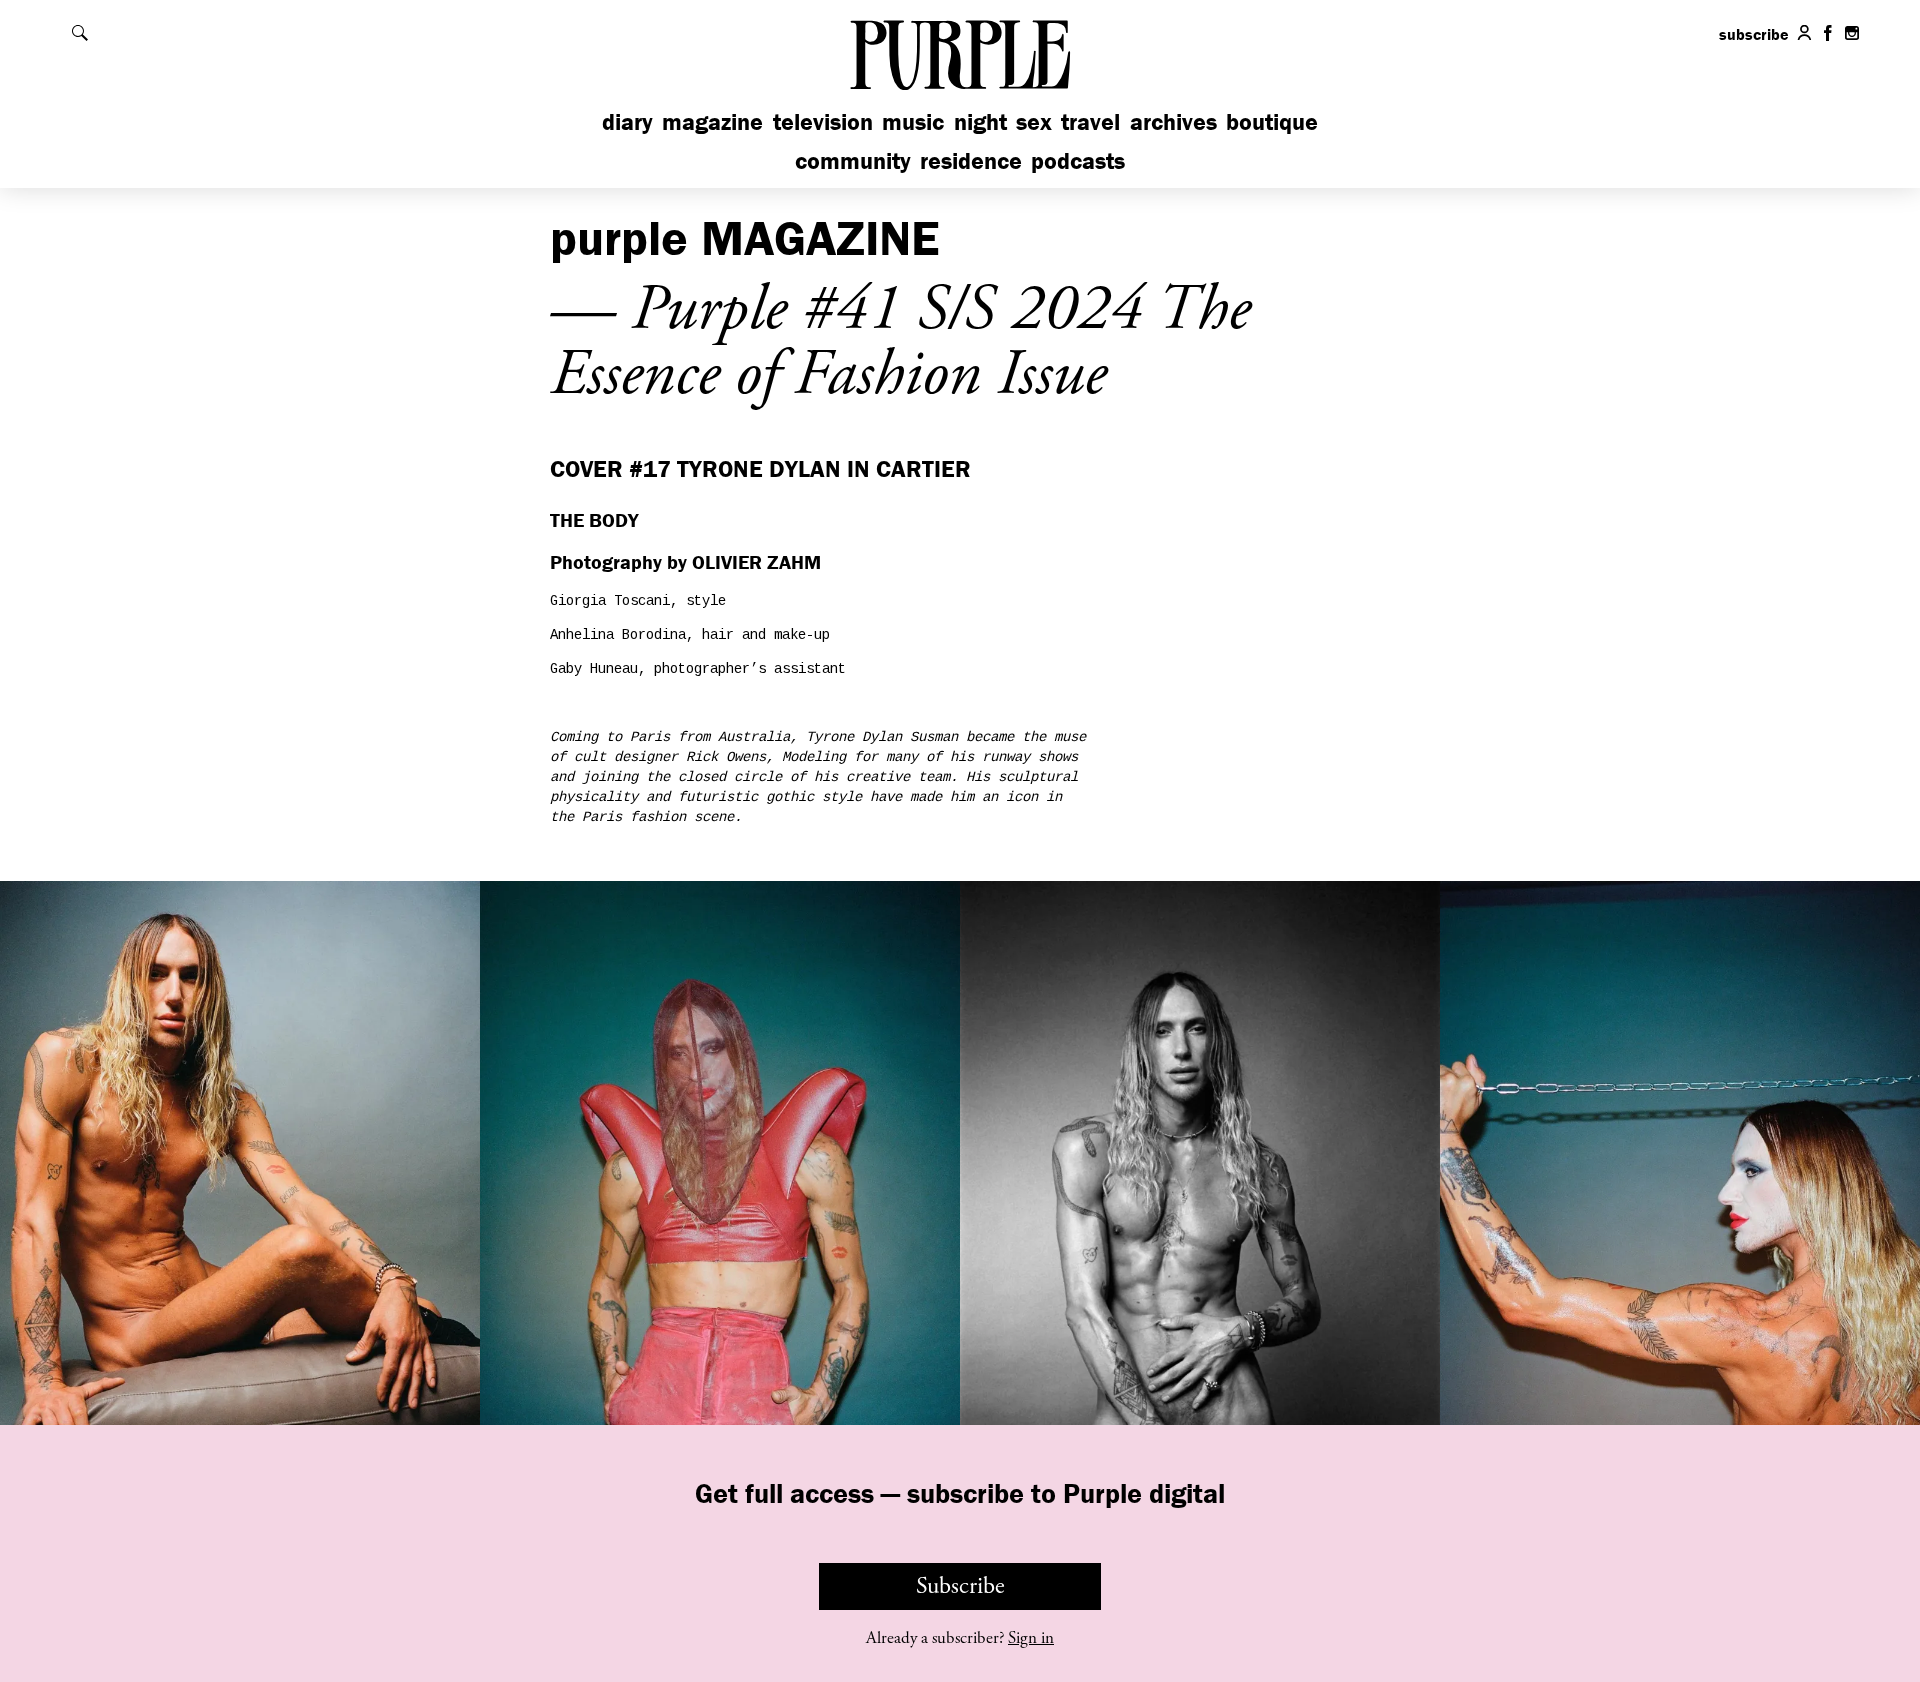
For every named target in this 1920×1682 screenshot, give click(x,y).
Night (980, 121)
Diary (627, 121)
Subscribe (960, 1586)
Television (823, 121)
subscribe (1754, 34)
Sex (1034, 121)
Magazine (712, 121)
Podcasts (1078, 160)
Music (913, 121)
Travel (1090, 121)
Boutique (1272, 121)
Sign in (1031, 1638)
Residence (971, 160)
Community (853, 160)
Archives (1173, 121)
